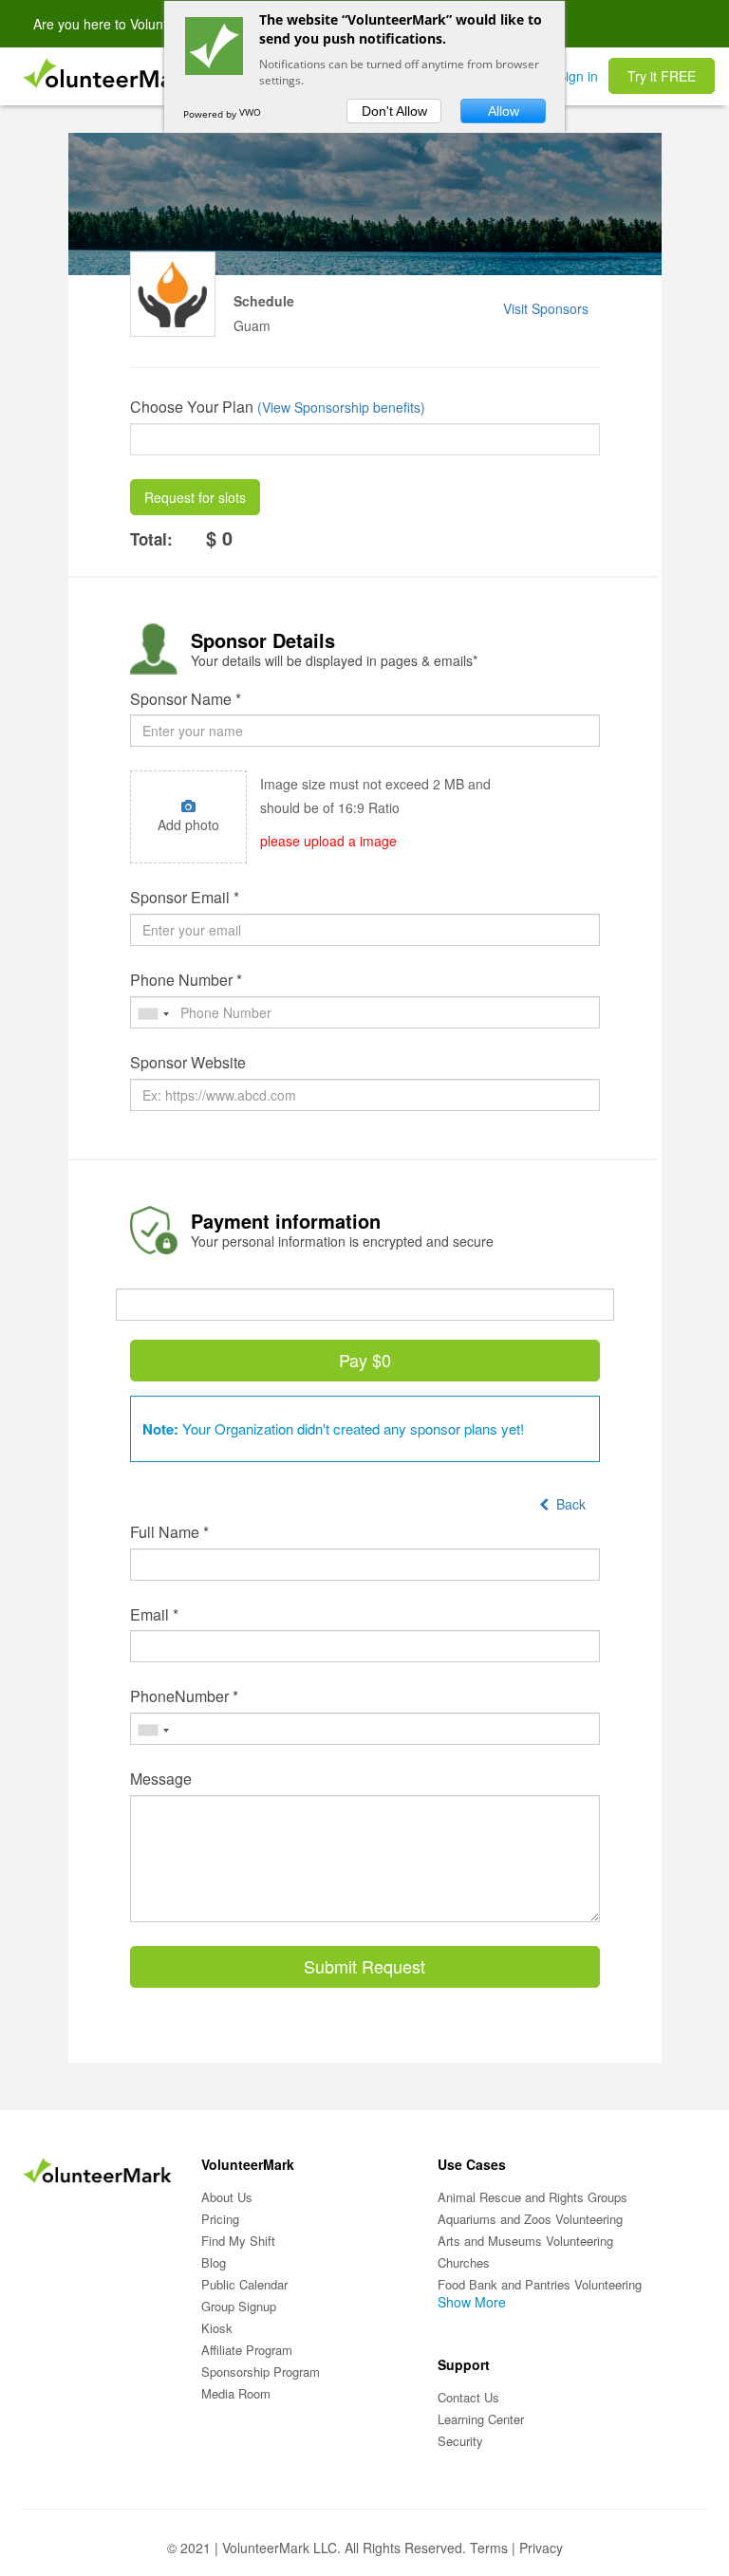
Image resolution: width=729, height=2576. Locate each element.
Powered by (211, 114)
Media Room (236, 2393)
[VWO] (258, 114)
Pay (365, 1360)
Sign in (578, 76)
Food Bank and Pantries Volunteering (540, 2284)
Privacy (541, 2548)
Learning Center (481, 2419)
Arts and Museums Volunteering (525, 2241)
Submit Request (364, 1966)
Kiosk (217, 2328)
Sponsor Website (188, 1063)
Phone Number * (186, 980)
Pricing (220, 2219)
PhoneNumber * (184, 1696)
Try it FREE (662, 76)
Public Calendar (244, 2284)
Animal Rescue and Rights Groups (533, 2197)
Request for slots (195, 497)
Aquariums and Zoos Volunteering (530, 2219)
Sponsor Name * (186, 699)
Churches (464, 2262)
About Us (227, 2197)
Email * (154, 1615)
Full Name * (169, 1532)
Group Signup (239, 2306)
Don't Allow (394, 111)
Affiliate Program (247, 2350)
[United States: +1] (153, 1014)
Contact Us (468, 2397)
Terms (489, 2548)
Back (567, 1504)
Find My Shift (238, 2241)
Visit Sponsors (546, 308)
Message (161, 1779)
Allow (504, 111)
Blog (214, 2262)
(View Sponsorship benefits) (341, 407)
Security (460, 2441)
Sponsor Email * (185, 898)
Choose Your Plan (192, 407)
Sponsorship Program (261, 2372)
